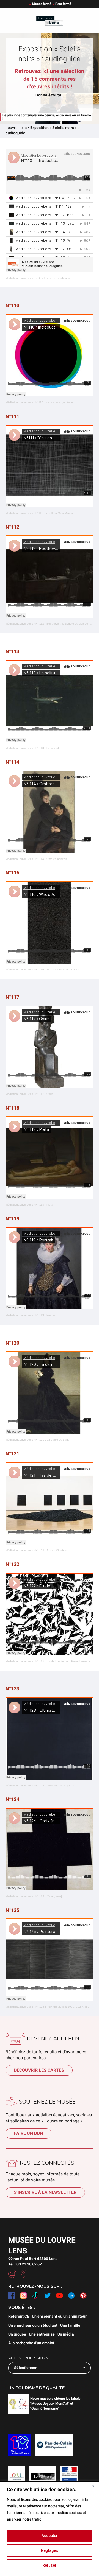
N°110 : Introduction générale (54, 402)
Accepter (50, 2536)
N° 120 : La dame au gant (52, 1440)
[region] (50, 2529)
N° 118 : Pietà (44, 1205)
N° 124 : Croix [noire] (49, 1896)
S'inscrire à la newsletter (45, 2192)
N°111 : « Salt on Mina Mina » (54, 513)
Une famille (70, 2325)
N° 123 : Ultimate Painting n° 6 (55, 1785)
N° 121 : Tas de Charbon (51, 1550)
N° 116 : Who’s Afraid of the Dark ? (57, 970)
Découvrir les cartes (39, 2070)
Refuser (50, 2565)
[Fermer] (93, 2486)
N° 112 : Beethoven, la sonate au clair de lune (65, 624)
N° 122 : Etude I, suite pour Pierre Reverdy (63, 1661)
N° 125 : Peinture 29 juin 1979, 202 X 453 (62, 2007)
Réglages (50, 2550)
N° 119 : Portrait (46, 1315)
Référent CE (19, 2316)
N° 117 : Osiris (44, 1094)
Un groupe (17, 2334)
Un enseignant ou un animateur (59, 2316)
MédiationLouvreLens (19, 278)
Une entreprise (42, 2334)
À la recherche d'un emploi (31, 2343)
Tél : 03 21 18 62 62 (25, 2264)
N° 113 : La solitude (48, 748)
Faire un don (28, 2133)
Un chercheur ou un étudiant (33, 2325)
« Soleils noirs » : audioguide (54, 278)
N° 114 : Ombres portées (51, 859)
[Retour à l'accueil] (50, 21)
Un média (66, 2334)
